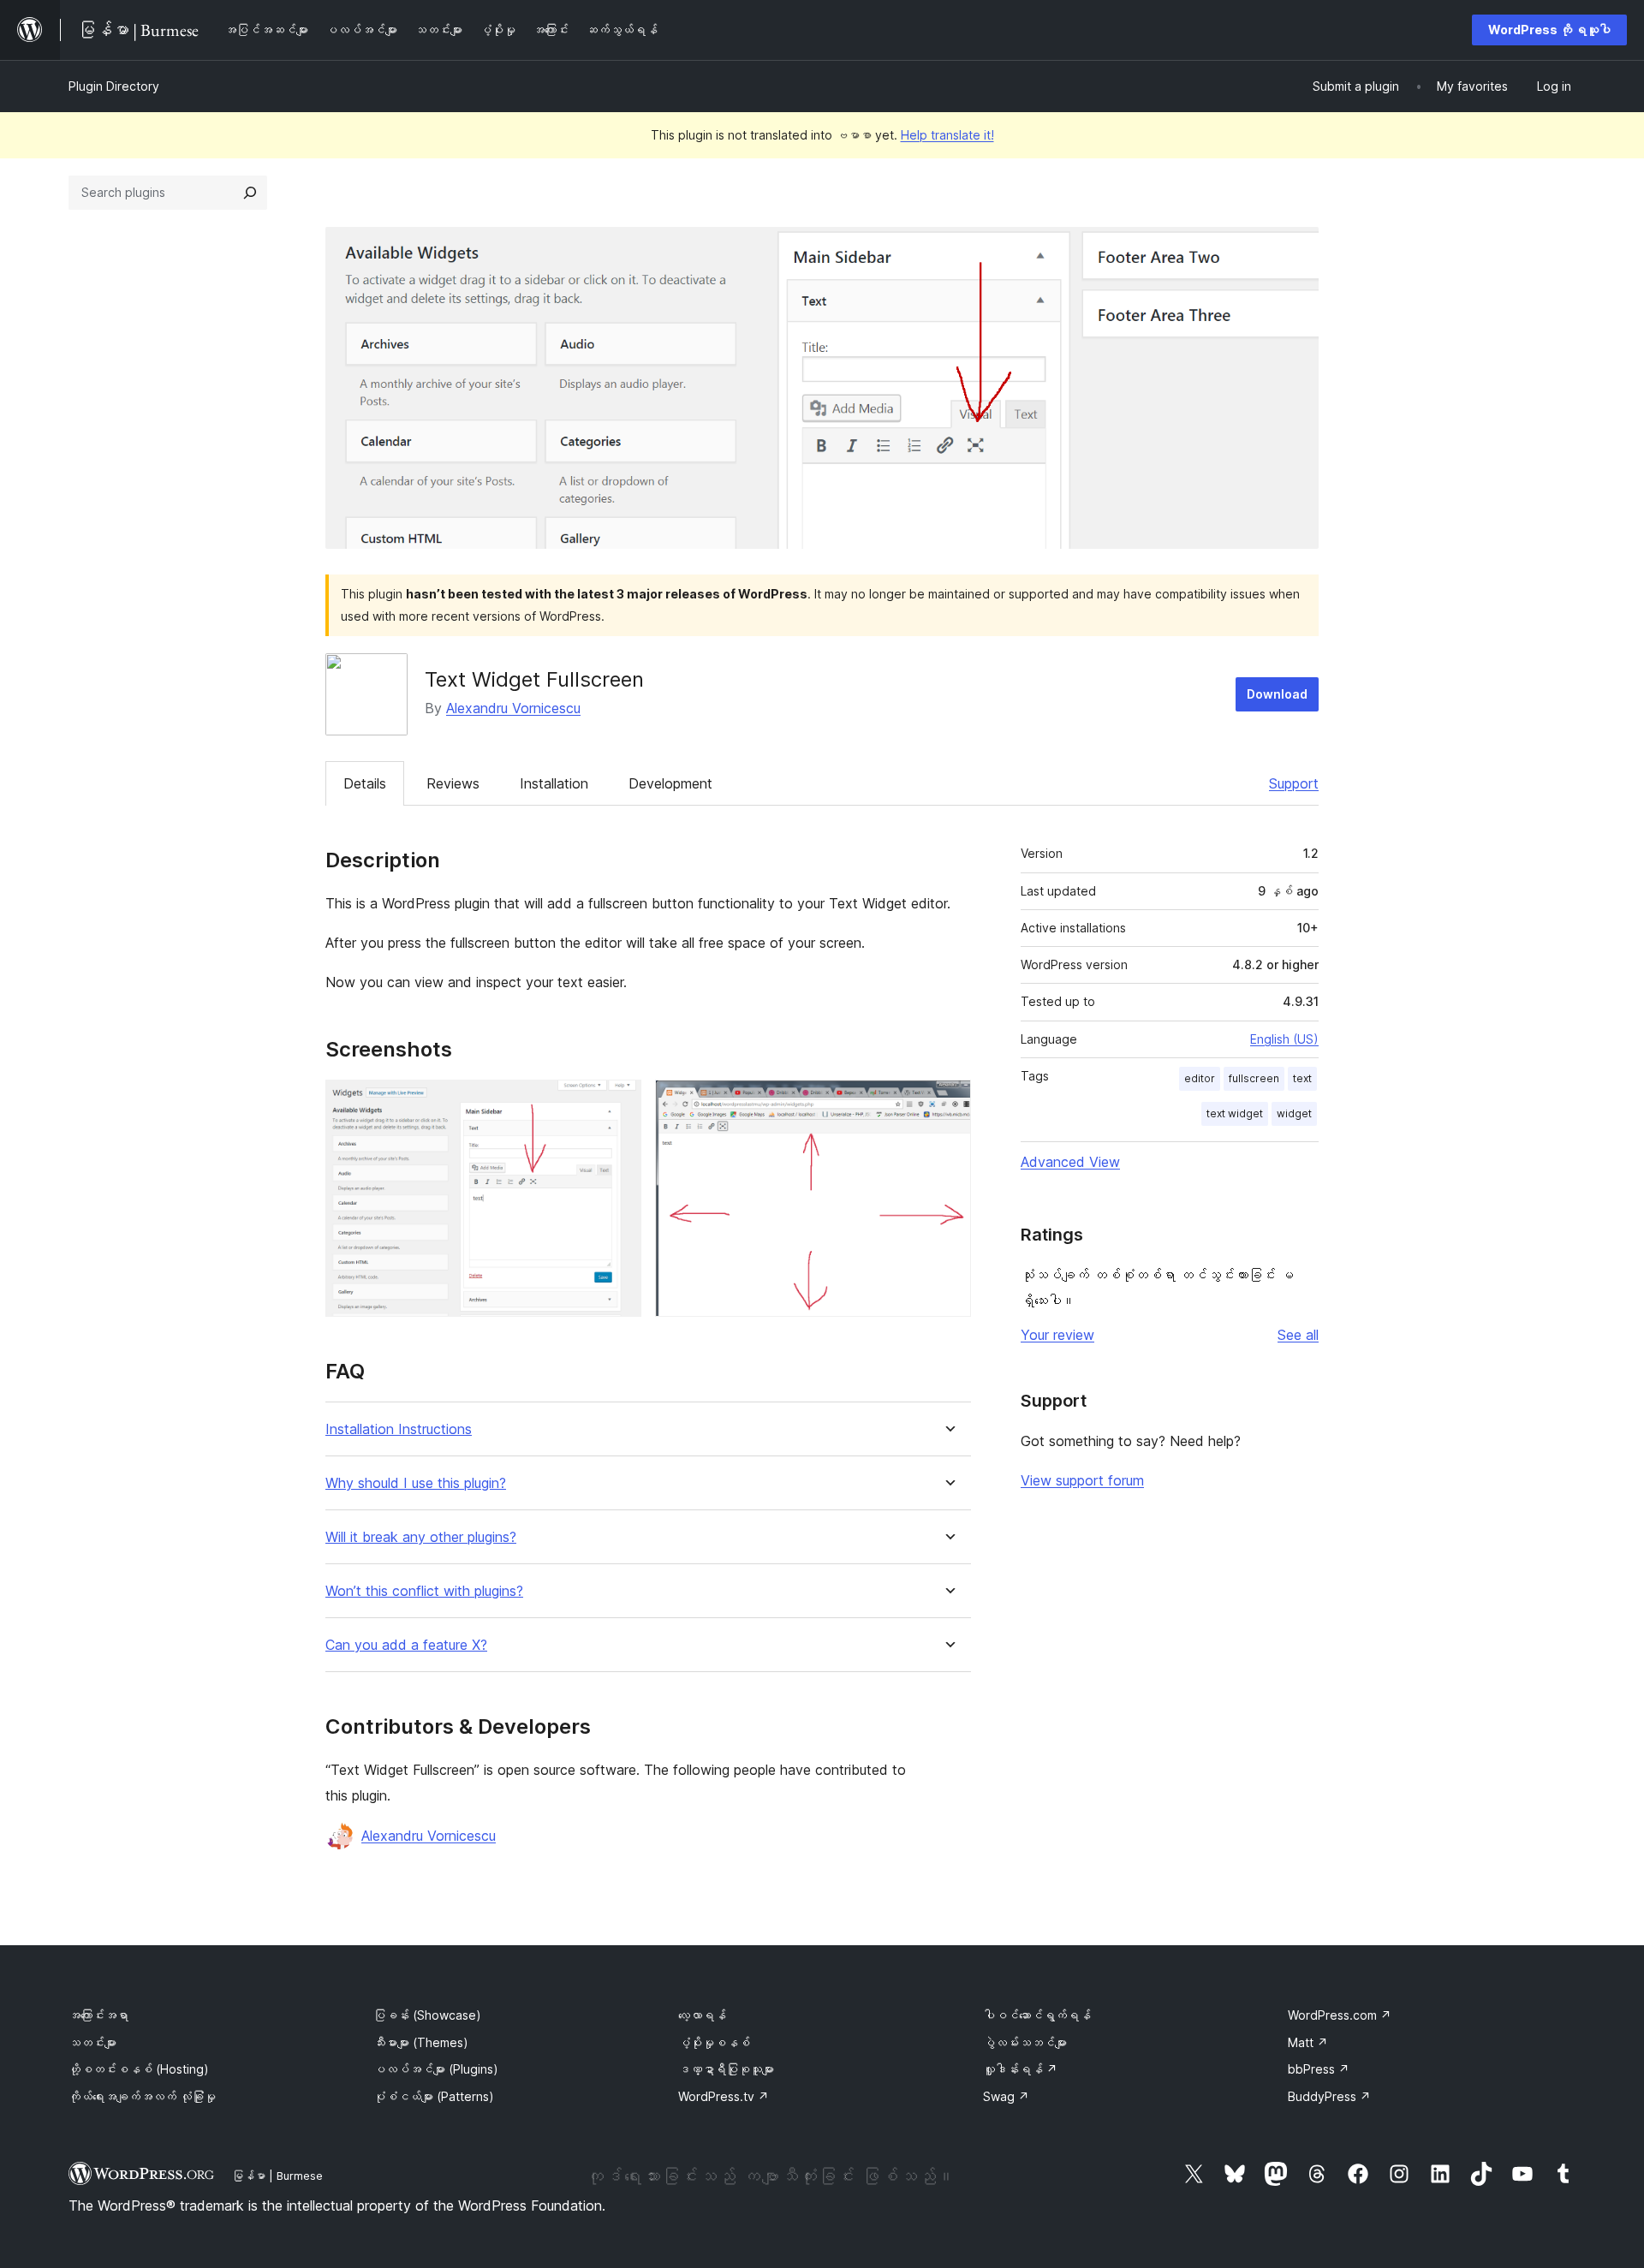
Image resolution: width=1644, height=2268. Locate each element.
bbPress (1319, 2069)
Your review (1057, 1335)
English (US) (1284, 1039)
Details (365, 783)
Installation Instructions (399, 1429)
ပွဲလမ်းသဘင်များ (1025, 2042)
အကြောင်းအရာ (98, 2015)
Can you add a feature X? (406, 1645)
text (1302, 1078)
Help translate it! (947, 135)
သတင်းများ (92, 2042)
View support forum (1082, 1480)
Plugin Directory (114, 86)
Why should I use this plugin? (416, 1483)
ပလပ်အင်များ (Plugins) (436, 2069)
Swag (1006, 2096)
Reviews (453, 783)
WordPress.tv (724, 2096)
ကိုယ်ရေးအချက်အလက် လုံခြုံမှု (142, 2096)
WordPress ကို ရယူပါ (1549, 30)
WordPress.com (1340, 2015)
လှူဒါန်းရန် (1020, 2069)
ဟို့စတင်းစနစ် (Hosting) (139, 2069)
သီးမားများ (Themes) (421, 2042)
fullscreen (1254, 1078)
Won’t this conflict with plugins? (424, 1591)
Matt (1308, 2042)
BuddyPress (1329, 2096)
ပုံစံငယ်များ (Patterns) (434, 2096)
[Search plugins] (250, 193)
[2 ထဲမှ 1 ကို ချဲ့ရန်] (618, 1103)
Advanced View (1070, 1162)
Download (1277, 694)
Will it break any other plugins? (421, 1537)
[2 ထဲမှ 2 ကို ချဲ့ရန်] (948, 1103)
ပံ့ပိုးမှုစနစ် (714, 2042)
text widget (1235, 1113)
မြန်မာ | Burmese (277, 2176)
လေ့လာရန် (702, 2015)
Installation (554, 783)
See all (1298, 1335)
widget (1294, 1113)
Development (670, 783)
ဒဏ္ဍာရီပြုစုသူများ (726, 2069)
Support (1294, 783)
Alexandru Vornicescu (513, 708)
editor (1200, 1078)
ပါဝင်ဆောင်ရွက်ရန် (1037, 2015)
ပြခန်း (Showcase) (427, 2015)
